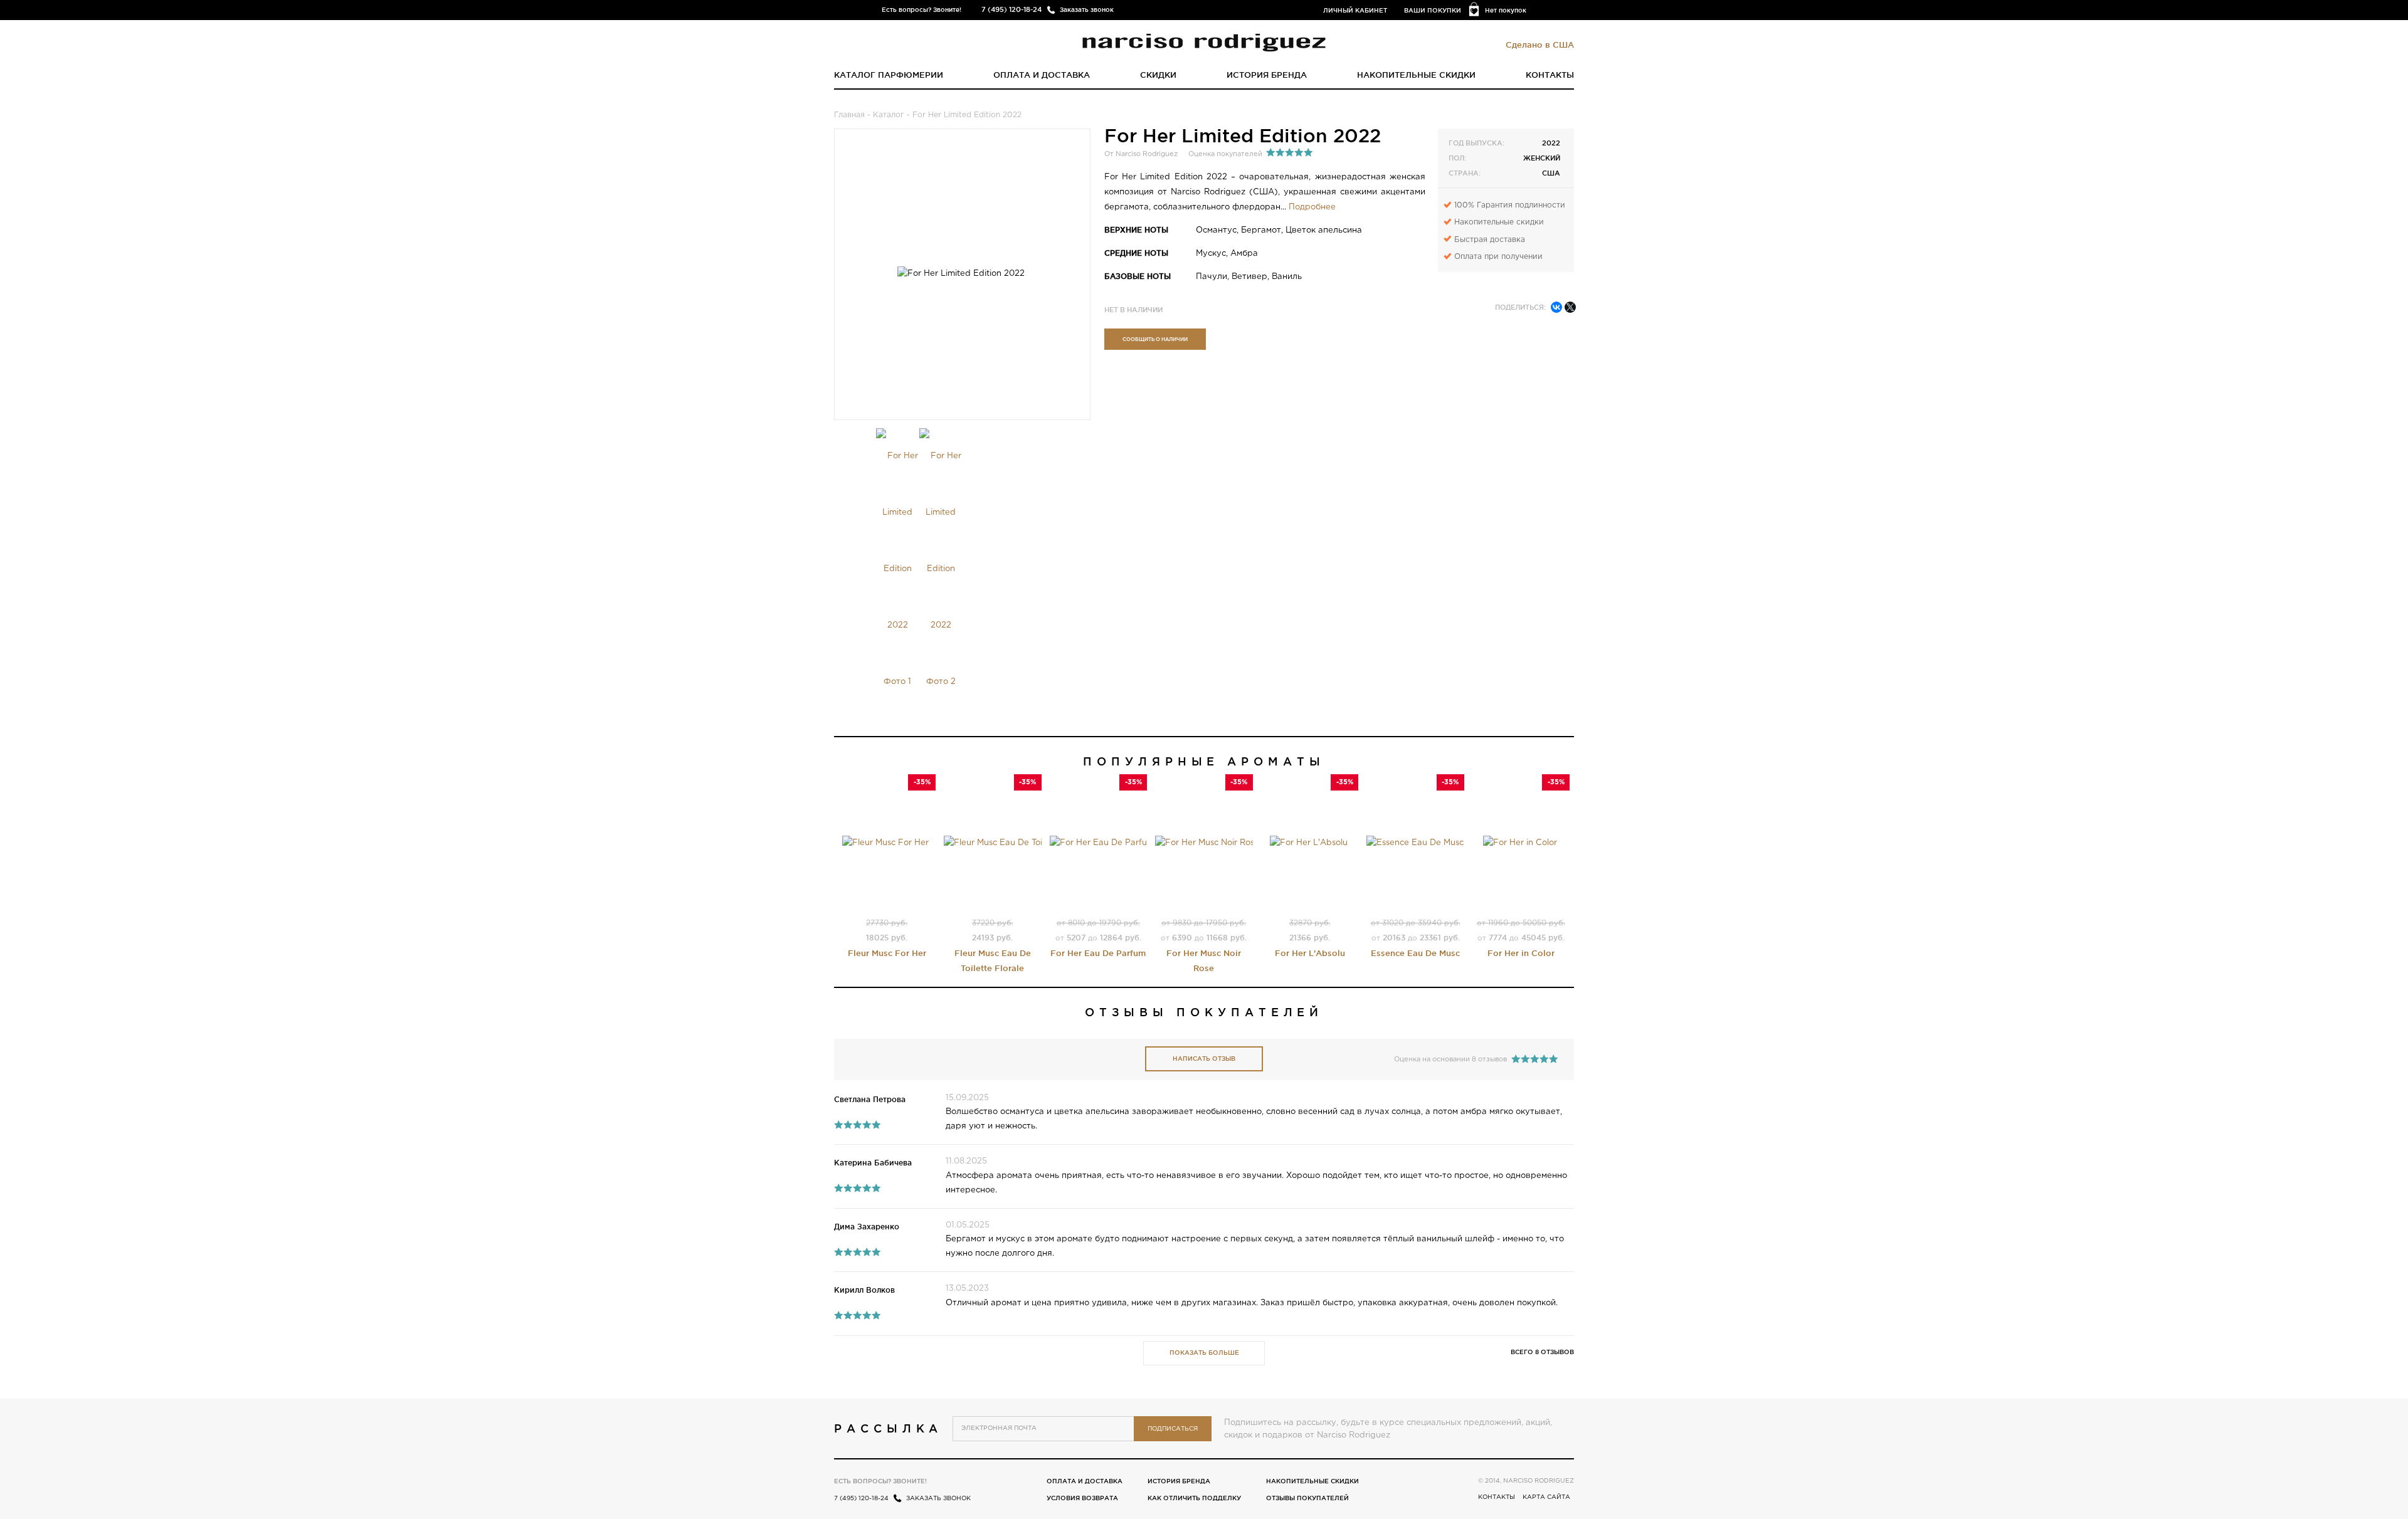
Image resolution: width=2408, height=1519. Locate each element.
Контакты (1550, 75)
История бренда (1267, 75)
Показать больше (1204, 1353)
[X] (1570, 307)
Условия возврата (1082, 1498)
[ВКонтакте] (1556, 307)
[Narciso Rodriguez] (1204, 41)
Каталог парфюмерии (889, 75)
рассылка (888, 1428)
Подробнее (1312, 207)
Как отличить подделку (1194, 1498)
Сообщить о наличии (1155, 339)
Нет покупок (1506, 10)
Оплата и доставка (1042, 75)
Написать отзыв (1204, 1059)
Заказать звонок (1087, 10)
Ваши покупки (1433, 10)
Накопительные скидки (1416, 75)
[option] (898, 569)
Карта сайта (1546, 1497)
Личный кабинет (1355, 10)
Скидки (1158, 75)
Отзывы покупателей (1307, 1498)
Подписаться (1173, 1429)
